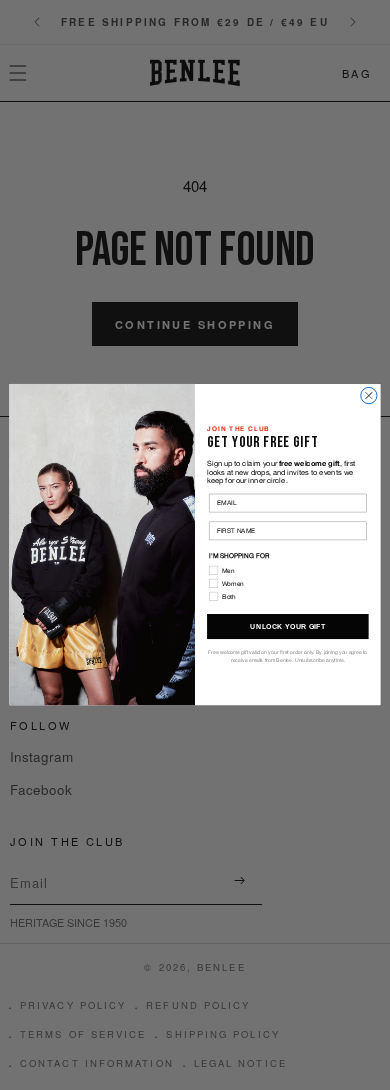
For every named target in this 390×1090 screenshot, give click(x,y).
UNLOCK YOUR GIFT (287, 627)
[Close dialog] (369, 396)
